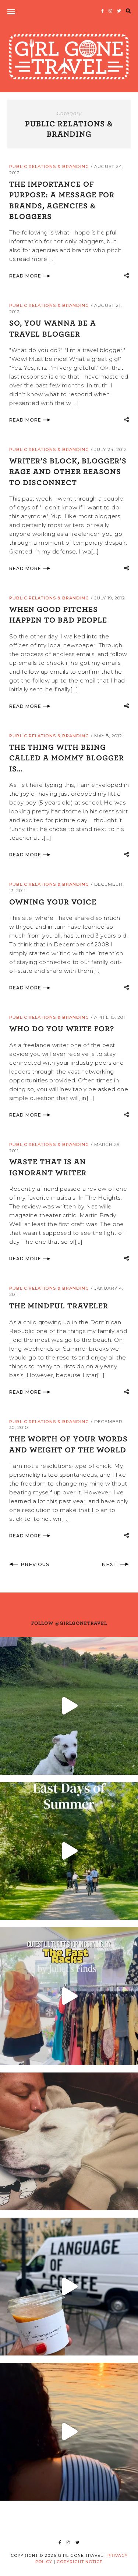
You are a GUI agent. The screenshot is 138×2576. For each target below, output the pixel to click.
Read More (25, 276)
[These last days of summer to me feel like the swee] (69, 1851)
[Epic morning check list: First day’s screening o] (69, 2287)
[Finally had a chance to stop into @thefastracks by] (69, 1996)
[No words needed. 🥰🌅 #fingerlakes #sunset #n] (69, 2432)
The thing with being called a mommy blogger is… (67, 758)
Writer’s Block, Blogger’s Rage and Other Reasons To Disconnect (68, 471)
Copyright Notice (80, 2562)
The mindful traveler (59, 1305)
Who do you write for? (62, 1028)
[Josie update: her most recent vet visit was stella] (69, 1706)
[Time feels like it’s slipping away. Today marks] (69, 2141)
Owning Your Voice (53, 902)
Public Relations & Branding (49, 166)
